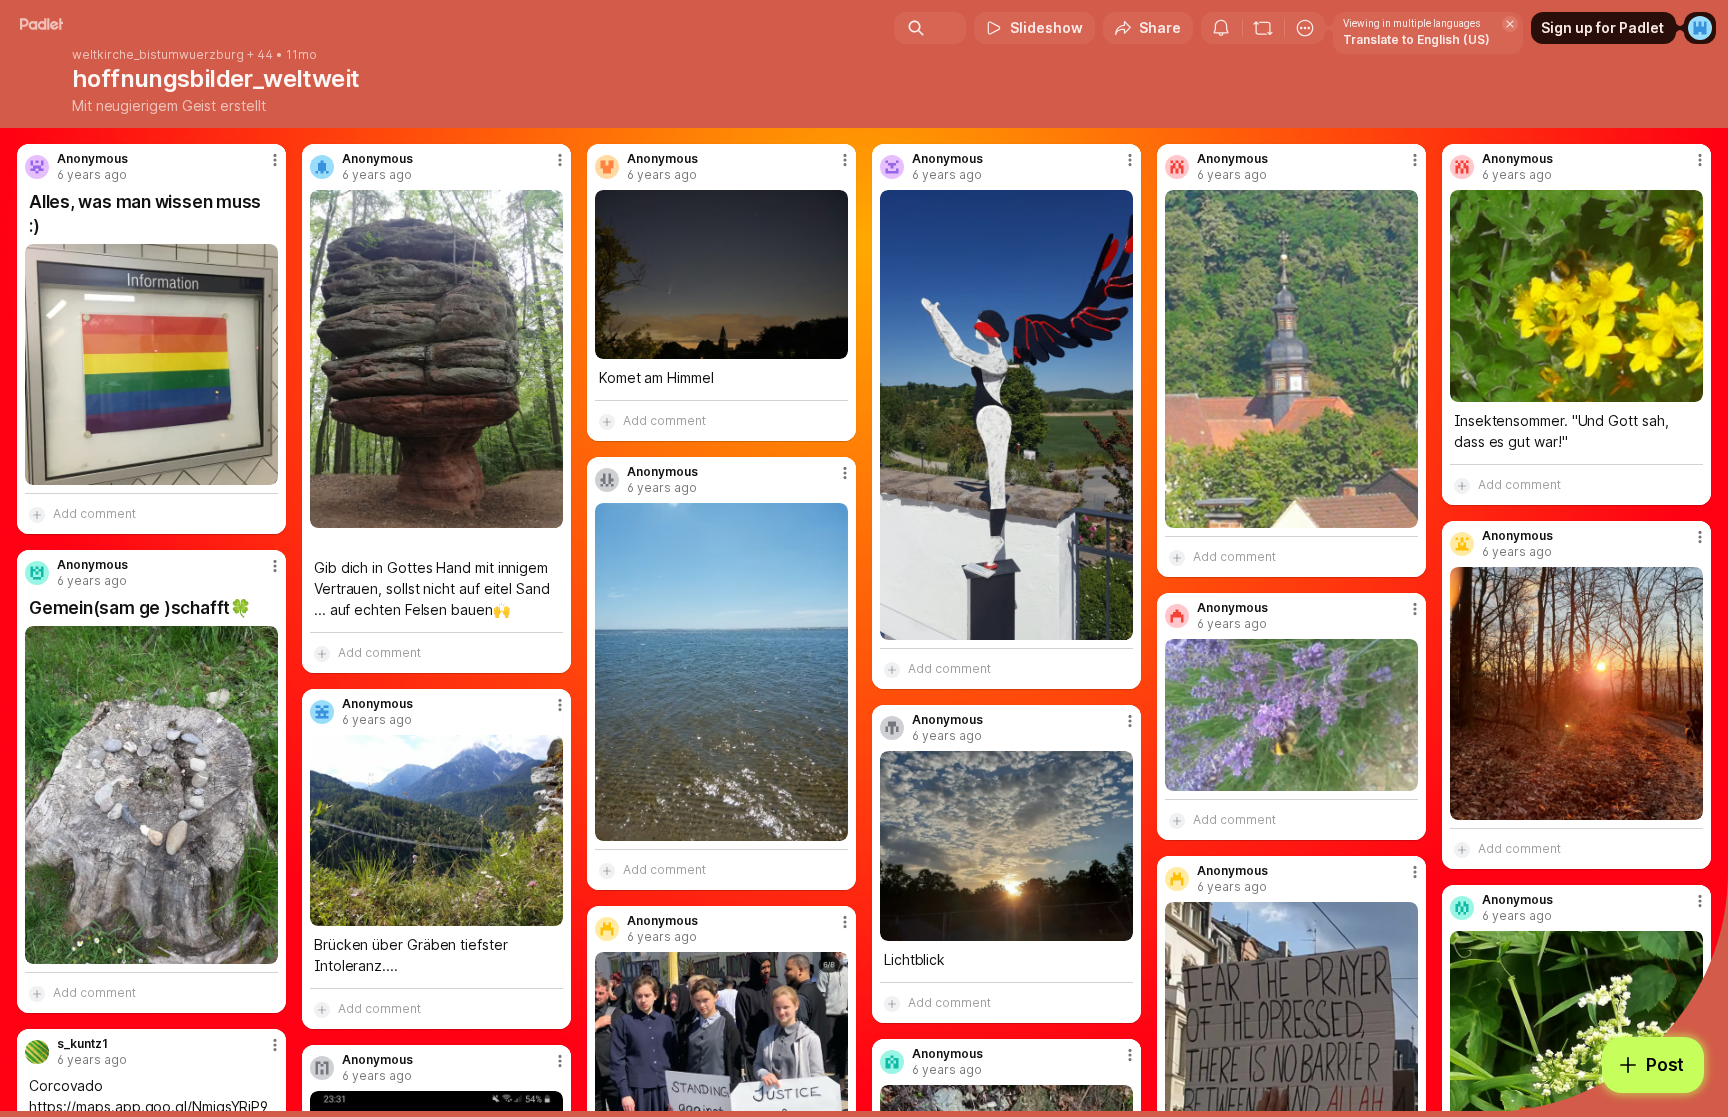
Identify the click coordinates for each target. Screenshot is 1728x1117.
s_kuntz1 (82, 1044)
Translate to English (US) (1416, 39)
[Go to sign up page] (1700, 28)
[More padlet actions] (1305, 28)
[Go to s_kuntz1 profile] (37, 1052)
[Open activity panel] (1221, 28)
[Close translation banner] (1510, 24)
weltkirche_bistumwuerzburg (158, 55)
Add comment (94, 513)
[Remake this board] (1263, 28)
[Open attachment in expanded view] (151, 364)
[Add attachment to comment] (37, 514)
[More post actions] (275, 160)
